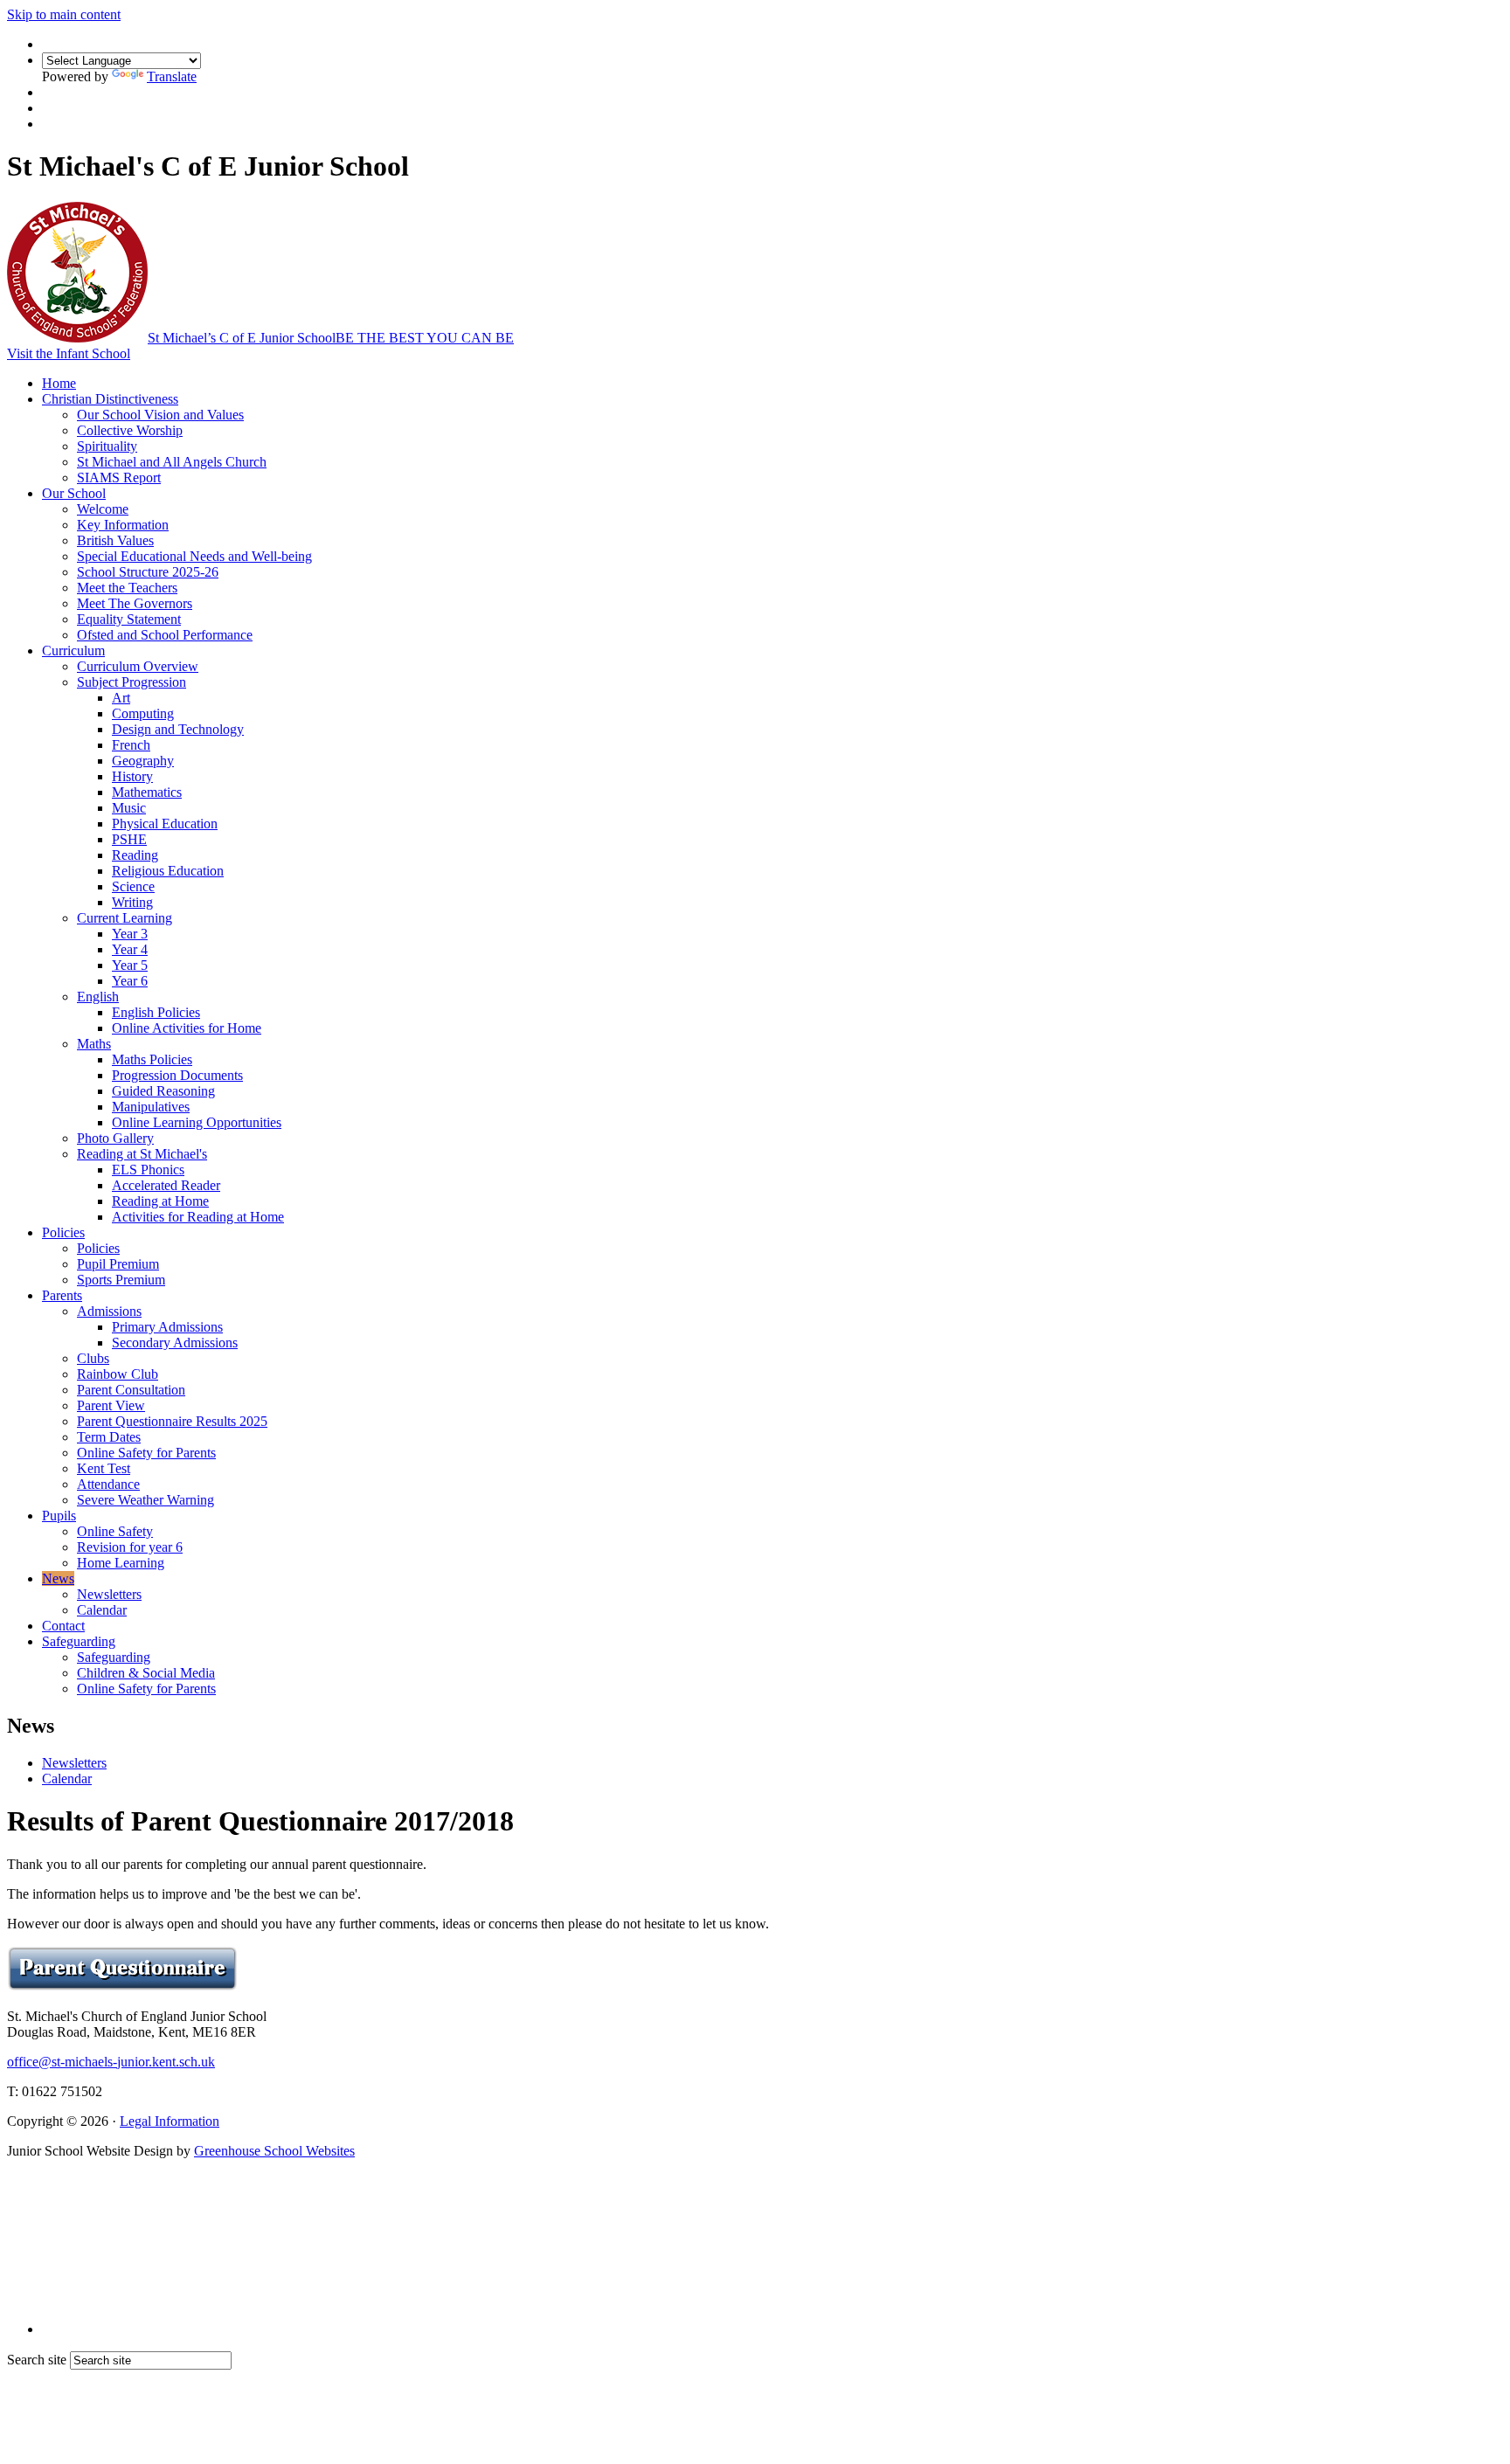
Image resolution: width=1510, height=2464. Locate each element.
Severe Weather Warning (145, 1500)
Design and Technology (178, 729)
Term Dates (109, 1437)
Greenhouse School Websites (274, 2151)
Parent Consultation (131, 1390)
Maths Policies (152, 1059)
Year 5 (130, 965)
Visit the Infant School (69, 353)
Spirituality (107, 446)
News (58, 1578)
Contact (63, 1626)
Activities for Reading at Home (198, 1217)
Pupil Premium (118, 1264)
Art (121, 698)
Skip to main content (64, 14)
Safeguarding (79, 1641)
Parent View (111, 1405)
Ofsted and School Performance (165, 635)
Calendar (102, 1610)
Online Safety (115, 1531)
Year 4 (130, 949)
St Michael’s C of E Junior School (331, 338)
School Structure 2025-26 (148, 572)
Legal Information (170, 2121)
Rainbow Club (118, 1374)
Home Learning (121, 1563)
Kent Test (104, 1468)
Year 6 (130, 981)
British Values (115, 540)
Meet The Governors (135, 603)
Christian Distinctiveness (110, 399)
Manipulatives (151, 1107)
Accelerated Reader (166, 1185)
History (132, 776)
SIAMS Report (119, 478)
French (131, 745)
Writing (132, 902)
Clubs (93, 1358)
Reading (135, 855)
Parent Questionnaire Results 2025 (172, 1421)
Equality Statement (129, 619)
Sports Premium (121, 1280)
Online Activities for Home (187, 1028)
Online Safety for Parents (146, 1453)
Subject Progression (132, 682)
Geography (143, 761)
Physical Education (165, 824)
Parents (62, 1295)
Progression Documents (177, 1075)
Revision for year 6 (130, 1547)
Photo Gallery (115, 1138)
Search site (37, 2360)
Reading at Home (160, 1201)
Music (129, 808)
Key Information (123, 525)
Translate (172, 76)
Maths (94, 1044)
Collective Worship (130, 430)
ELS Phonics (148, 1170)
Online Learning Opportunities (197, 1122)
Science (133, 886)
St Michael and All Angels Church (172, 462)
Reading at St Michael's (142, 1154)
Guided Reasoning (163, 1091)
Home (59, 383)
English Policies (156, 1012)
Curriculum (73, 651)
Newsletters (109, 1594)
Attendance (108, 1484)
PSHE (129, 839)
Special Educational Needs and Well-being (194, 556)
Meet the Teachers (127, 588)
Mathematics (147, 792)
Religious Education (168, 871)
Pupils (59, 1516)
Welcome (103, 509)
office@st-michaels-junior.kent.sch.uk (111, 2062)
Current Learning (125, 918)
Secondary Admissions (175, 1343)
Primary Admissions (167, 1327)
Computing (143, 713)
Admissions (109, 1311)
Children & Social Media (146, 1673)
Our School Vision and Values (160, 415)
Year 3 (130, 934)
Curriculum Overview (138, 666)
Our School (74, 493)
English (98, 997)
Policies (63, 1232)
